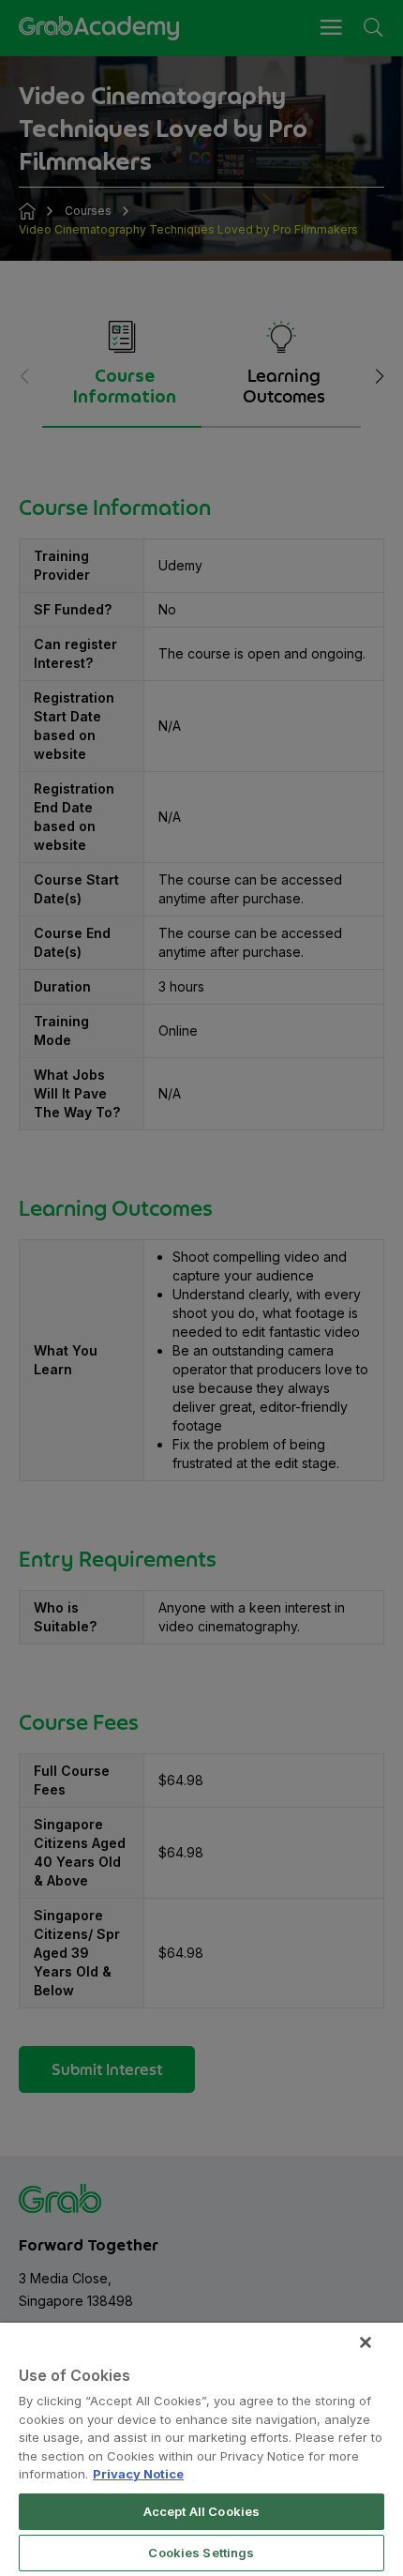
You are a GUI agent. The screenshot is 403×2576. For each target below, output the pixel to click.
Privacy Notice (138, 2474)
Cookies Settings (201, 2553)
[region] (201, 2449)
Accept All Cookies (201, 2511)
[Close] (366, 2342)
